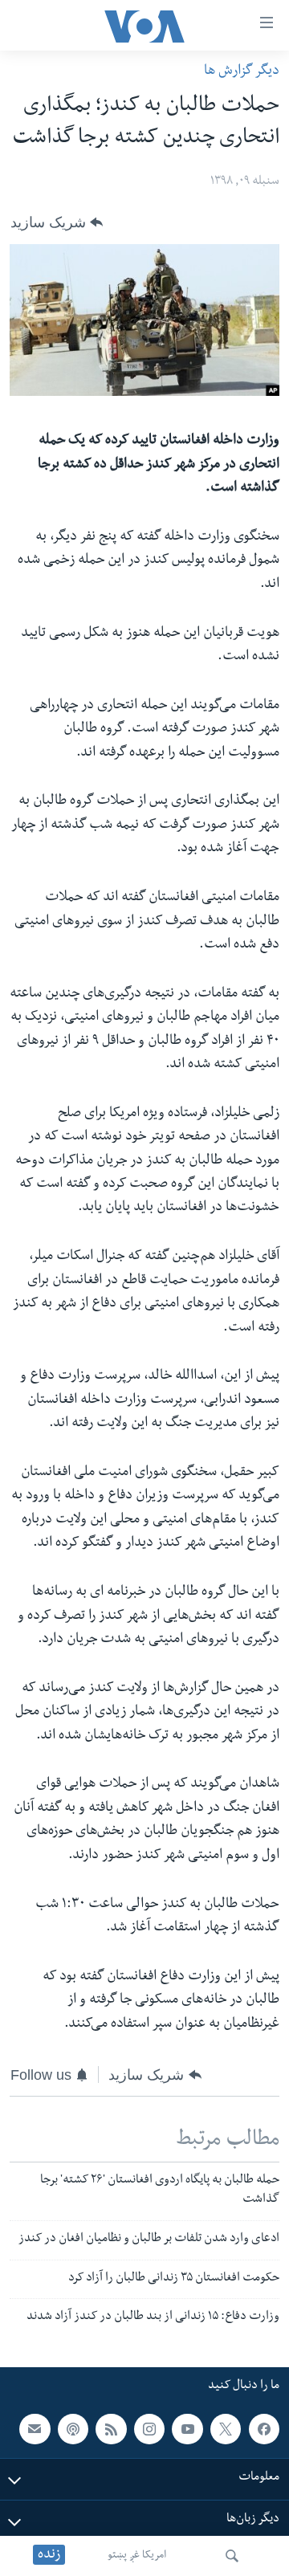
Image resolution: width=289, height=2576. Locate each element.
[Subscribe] (35, 2429)
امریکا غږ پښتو (137, 2556)
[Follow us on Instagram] (149, 2429)
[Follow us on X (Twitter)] (226, 2429)
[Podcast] (73, 2429)
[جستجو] (232, 2556)
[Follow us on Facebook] (264, 2429)
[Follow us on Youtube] (187, 2429)
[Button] (57, 222)
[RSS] (111, 2429)
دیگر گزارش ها (242, 72)
